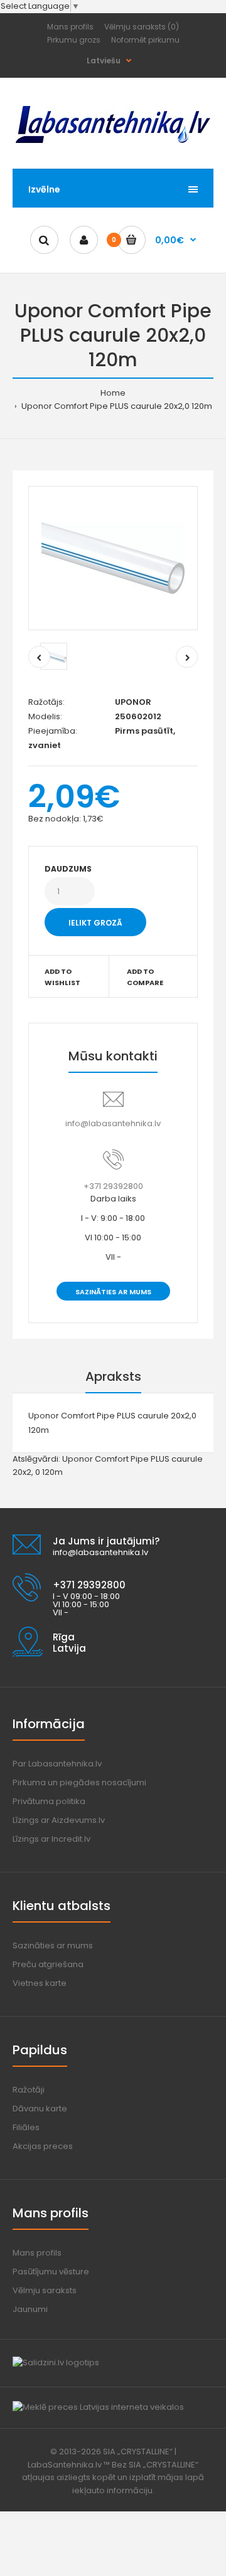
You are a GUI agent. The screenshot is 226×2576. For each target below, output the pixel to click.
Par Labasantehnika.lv (57, 1764)
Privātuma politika (49, 1801)
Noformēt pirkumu (145, 40)
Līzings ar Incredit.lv (51, 1839)
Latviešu (104, 61)
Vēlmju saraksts (45, 2290)
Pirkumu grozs (74, 40)
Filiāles (26, 2127)
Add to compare (145, 977)
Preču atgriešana (48, 1964)
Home (113, 393)
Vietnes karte (40, 1983)
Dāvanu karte (40, 2109)
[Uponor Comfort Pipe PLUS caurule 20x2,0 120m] (113, 558)
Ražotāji (29, 2090)
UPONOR (133, 702)
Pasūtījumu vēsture (51, 2272)
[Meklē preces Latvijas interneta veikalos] (98, 2407)
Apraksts (113, 1376)
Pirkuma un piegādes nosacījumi (79, 1782)
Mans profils (70, 27)
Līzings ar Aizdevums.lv (59, 1820)
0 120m (49, 1472)
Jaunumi (30, 2309)
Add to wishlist (62, 977)
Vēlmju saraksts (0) (142, 27)
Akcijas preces (43, 2146)
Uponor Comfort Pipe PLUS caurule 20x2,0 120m (116, 406)
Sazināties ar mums (113, 1292)
